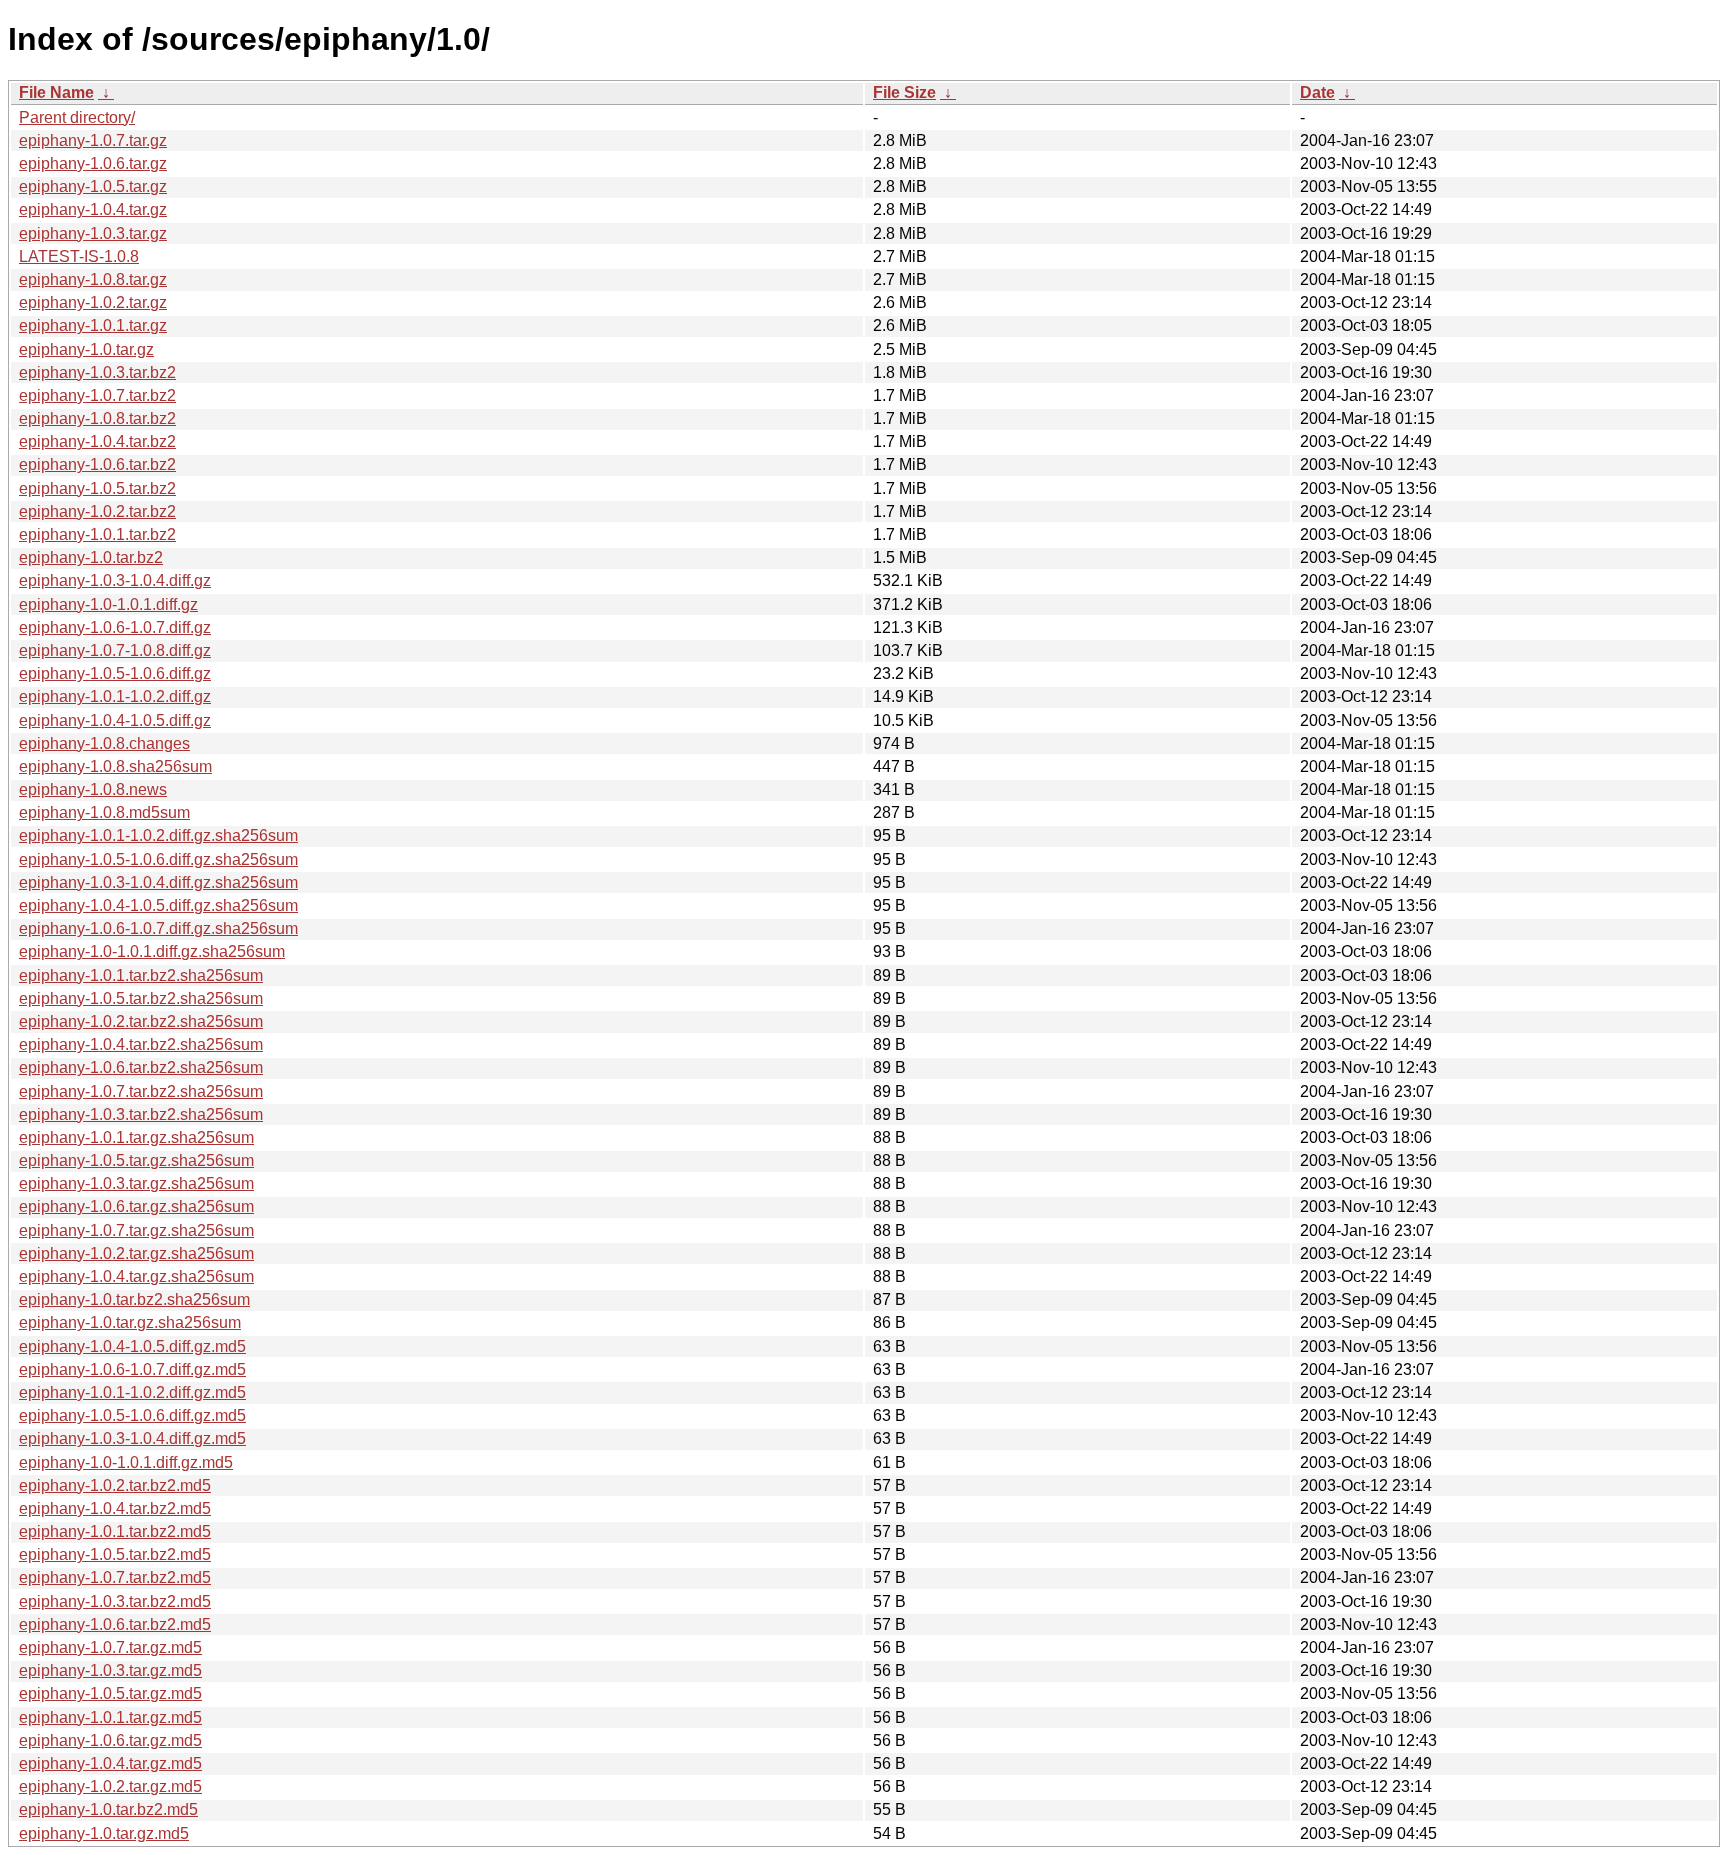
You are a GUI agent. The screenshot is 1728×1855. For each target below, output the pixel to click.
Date (1317, 92)
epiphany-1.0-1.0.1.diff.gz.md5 (126, 1462)
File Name (56, 92)
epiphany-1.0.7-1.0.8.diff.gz (115, 650)
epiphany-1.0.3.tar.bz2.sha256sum (141, 1114)
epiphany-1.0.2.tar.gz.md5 (110, 1786)
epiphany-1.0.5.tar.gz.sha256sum (136, 1160)
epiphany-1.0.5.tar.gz (93, 186)
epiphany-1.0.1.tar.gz (93, 325)
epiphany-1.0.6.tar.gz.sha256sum (136, 1206)
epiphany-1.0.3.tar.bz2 (97, 372)
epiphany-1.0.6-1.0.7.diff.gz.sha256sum (158, 928)
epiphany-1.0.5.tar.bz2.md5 (115, 1554)
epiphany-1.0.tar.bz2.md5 (108, 1809)
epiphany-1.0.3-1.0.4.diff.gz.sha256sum (158, 882)
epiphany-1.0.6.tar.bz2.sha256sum (141, 1067)
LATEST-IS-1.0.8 (79, 256)
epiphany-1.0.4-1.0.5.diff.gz (115, 720)
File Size (904, 92)
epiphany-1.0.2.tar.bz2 (97, 511)
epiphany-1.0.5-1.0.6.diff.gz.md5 (132, 1415)
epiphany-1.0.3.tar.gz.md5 (110, 1670)
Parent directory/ (77, 117)
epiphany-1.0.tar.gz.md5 (104, 1833)
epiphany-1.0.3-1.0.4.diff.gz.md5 (132, 1438)
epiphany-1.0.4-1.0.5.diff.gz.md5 (132, 1346)
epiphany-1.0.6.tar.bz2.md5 (115, 1624)
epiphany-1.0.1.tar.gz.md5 (110, 1717)
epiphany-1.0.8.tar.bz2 (97, 418)
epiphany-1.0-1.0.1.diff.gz (108, 604)
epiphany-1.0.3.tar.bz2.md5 (115, 1601)
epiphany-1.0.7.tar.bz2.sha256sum (141, 1091)
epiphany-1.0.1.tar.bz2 (97, 534)
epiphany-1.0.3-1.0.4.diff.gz (115, 580)
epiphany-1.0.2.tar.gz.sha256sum (136, 1253)
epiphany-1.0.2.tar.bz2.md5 (115, 1485)
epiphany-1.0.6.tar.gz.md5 (110, 1740)
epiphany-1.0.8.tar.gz (93, 279)
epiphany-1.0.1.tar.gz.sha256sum (136, 1137)
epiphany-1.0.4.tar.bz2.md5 (115, 1508)
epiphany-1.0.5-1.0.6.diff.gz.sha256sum (158, 859)
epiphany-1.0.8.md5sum (104, 812)
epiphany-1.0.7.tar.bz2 (97, 395)
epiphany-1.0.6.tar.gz (93, 163)
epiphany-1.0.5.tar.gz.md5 (110, 1693)
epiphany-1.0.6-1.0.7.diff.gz (115, 627)
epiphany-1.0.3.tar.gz (93, 233)
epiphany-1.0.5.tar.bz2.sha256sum (141, 998)
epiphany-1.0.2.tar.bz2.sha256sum (141, 1021)
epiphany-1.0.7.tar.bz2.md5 (115, 1577)
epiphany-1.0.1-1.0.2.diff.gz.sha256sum (158, 835)
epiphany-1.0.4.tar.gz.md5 (110, 1763)
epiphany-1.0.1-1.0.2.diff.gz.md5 (132, 1392)
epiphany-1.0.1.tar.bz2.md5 (115, 1531)
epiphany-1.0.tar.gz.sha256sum (130, 1322)
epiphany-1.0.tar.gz (86, 349)
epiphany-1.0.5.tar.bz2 (97, 488)
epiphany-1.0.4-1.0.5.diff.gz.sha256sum (158, 905)
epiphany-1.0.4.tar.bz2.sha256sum (141, 1044)
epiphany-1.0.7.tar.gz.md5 (110, 1647)
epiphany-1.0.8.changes (104, 743)
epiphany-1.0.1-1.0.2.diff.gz (115, 696)
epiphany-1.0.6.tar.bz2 (97, 464)
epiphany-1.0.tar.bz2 (91, 557)
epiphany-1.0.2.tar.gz (93, 302)
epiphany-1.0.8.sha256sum (115, 766)
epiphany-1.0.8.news (93, 789)
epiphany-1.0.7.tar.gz (93, 140)
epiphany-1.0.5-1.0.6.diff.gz (115, 673)
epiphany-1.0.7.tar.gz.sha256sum (136, 1230)
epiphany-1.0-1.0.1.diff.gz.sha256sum (152, 951)
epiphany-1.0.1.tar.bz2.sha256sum (141, 975)
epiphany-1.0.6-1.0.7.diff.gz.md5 (132, 1369)
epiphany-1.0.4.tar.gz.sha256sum (136, 1276)
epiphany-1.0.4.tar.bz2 (97, 441)
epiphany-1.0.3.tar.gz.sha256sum (136, 1183)
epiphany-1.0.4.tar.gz (93, 209)
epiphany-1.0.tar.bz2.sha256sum (134, 1299)
